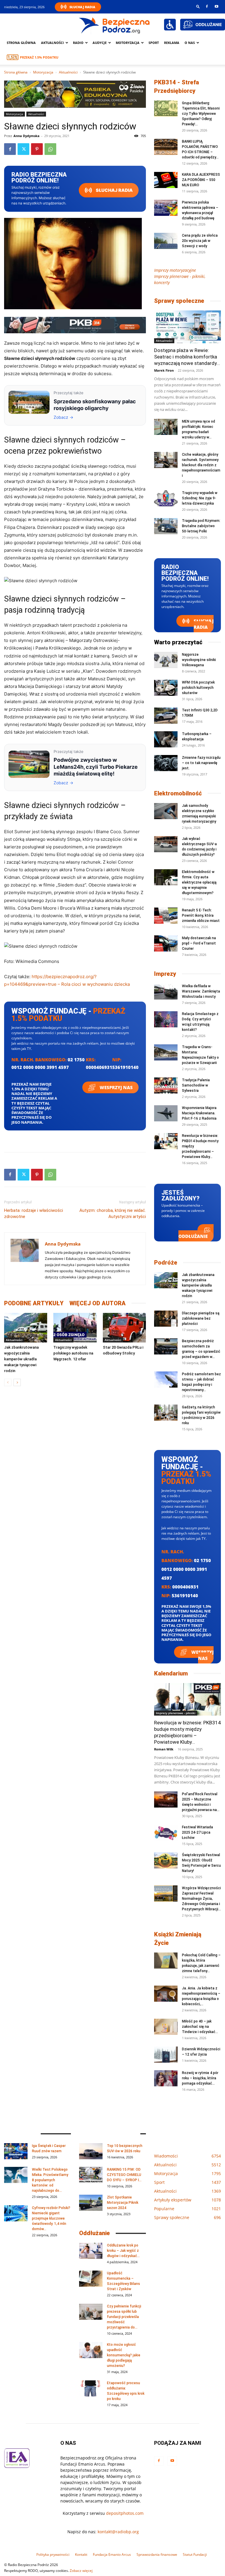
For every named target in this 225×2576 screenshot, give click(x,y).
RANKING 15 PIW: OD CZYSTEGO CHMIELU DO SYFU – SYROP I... (124, 2175)
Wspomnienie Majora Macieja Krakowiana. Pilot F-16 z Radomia (199, 1113)
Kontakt (81, 2554)
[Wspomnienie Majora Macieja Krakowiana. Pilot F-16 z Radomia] (166, 1113)
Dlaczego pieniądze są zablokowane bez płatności (201, 1318)
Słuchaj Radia (82, 7)
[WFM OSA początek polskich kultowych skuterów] (166, 688)
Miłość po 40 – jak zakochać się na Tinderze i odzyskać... (200, 2027)
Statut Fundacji (195, 2554)
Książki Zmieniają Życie (178, 1939)
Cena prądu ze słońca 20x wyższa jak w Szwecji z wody (200, 241)
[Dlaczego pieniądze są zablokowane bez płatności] (166, 1319)
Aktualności (52, 43)
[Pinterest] (37, 149)
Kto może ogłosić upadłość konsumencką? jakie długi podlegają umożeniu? (124, 2355)
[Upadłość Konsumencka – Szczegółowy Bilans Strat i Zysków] (91, 2279)
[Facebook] (207, 6)
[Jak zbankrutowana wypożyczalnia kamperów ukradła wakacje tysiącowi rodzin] (26, 1328)
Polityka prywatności (53, 2554)
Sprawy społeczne (179, 301)
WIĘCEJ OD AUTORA (98, 1303)
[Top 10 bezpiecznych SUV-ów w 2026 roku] (91, 2151)
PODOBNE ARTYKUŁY (34, 1303)
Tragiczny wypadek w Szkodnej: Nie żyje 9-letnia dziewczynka (200, 498)
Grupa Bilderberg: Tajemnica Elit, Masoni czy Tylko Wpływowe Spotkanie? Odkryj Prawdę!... (201, 114)
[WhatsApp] (50, 149)
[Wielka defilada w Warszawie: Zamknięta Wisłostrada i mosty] (166, 991)
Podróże (166, 1263)
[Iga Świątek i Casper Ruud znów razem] (16, 2151)
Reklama (172, 43)
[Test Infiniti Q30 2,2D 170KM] (166, 716)
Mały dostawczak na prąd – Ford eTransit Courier (199, 943)
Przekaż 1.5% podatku (39, 57)
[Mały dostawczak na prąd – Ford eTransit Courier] (166, 943)
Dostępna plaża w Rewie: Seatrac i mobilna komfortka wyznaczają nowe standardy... (187, 357)
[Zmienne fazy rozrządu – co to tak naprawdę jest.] (166, 763)
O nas (190, 43)
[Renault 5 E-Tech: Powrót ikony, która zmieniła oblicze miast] (166, 916)
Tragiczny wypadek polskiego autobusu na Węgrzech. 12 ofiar (73, 1353)
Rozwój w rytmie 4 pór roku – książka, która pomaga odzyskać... (200, 2078)
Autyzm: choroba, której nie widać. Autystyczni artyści (113, 1213)
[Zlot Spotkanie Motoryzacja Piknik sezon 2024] (91, 2203)
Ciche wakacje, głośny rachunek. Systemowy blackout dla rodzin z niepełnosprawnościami (201, 465)
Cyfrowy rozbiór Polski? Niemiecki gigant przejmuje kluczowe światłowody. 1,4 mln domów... (51, 2218)
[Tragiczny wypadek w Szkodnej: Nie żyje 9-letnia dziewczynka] (166, 498)
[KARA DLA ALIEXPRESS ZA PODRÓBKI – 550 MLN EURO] (166, 180)
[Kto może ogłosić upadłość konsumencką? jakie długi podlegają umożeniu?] (91, 2350)
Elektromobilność (178, 793)
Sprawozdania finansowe (157, 2554)
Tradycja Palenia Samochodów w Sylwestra (196, 1085)
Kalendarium (171, 1673)
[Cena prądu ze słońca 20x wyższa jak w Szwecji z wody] (166, 241)
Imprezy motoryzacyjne (175, 270)
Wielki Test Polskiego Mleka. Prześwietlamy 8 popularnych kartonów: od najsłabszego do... (50, 2180)
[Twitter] (23, 149)
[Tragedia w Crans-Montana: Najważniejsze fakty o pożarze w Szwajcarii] (166, 1052)
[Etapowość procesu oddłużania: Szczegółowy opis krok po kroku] (91, 2388)
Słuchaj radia (114, 190)
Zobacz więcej (81, 2571)
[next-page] (17, 1382)
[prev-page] (8, 1382)
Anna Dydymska (27, 136)
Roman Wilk (164, 1749)
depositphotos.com (125, 2513)
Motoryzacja (43, 72)
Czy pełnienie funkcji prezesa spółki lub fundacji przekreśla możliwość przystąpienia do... (124, 2317)
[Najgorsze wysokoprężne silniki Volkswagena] (166, 660)
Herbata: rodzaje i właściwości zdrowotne (34, 1213)
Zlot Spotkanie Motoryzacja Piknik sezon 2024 (123, 2203)
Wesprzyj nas (116, 1087)
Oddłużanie (193, 1236)
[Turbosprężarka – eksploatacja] (166, 739)
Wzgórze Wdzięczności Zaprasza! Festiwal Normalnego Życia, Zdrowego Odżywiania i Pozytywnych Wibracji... (201, 1899)
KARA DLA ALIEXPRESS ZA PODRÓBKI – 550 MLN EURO (201, 180)
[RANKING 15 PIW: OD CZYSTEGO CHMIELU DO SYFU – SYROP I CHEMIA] (91, 2175)
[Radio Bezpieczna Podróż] (115, 25)
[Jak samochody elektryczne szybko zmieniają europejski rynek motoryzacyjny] (166, 811)
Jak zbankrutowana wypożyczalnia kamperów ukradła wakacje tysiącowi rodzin (21, 1359)
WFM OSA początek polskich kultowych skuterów (198, 688)
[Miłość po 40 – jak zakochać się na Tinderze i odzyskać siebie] (166, 2027)
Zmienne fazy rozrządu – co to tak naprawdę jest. (201, 763)
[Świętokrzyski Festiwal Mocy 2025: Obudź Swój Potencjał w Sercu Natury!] (166, 1860)
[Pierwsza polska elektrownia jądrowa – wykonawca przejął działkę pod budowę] (166, 208)
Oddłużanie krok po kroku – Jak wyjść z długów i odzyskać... (123, 2251)
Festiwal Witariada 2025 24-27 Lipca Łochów (197, 1832)
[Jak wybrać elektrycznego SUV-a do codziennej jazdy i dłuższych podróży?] (166, 844)
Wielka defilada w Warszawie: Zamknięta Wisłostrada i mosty (201, 991)
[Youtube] (217, 6)
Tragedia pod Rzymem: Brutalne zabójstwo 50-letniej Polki (201, 526)
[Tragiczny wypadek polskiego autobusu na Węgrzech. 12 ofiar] (75, 1328)
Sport (154, 43)
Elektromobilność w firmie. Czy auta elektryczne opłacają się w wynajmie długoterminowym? (199, 882)
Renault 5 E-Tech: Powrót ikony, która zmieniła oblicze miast (201, 915)
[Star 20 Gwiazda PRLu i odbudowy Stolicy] (124, 1328)
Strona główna (21, 43)
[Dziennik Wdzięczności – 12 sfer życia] (166, 2055)
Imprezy (165, 974)
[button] (198, 6)
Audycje (100, 43)
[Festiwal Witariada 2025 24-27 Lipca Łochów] (166, 1833)
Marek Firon (164, 370)
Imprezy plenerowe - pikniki (176, 1713)
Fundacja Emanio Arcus (112, 2554)
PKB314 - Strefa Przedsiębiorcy (177, 87)
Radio (78, 43)
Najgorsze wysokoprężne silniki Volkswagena (199, 660)
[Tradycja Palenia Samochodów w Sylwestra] (166, 1085)
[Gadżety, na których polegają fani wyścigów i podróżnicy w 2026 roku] (166, 1413)
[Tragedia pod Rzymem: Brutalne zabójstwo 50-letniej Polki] (166, 526)
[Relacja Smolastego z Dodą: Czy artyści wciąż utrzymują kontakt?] (166, 1019)
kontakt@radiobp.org (118, 2532)
